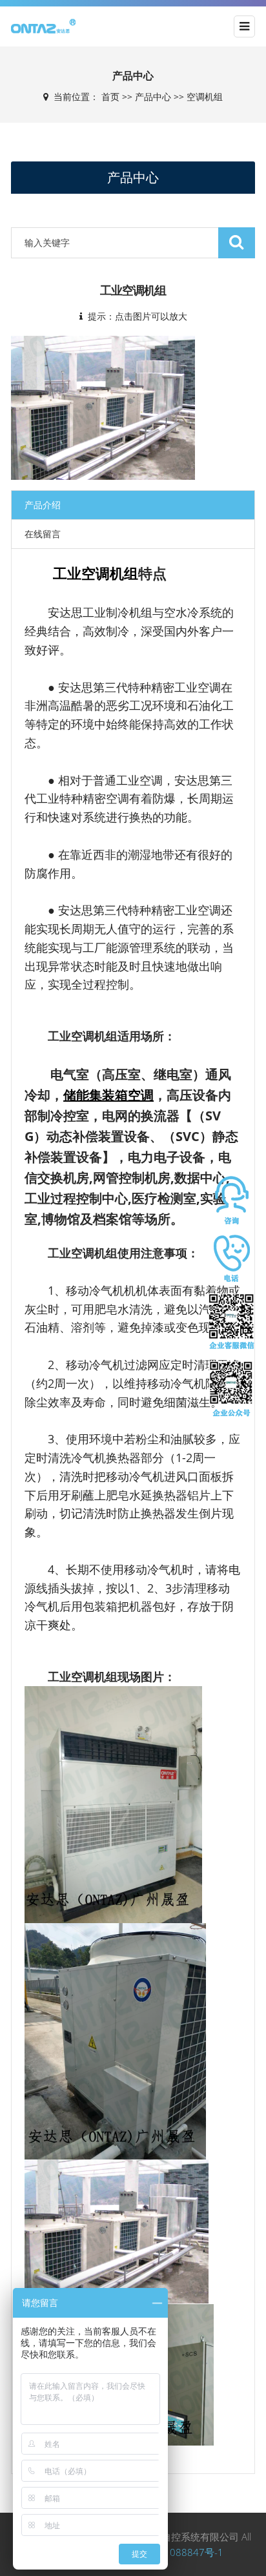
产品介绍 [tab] (43, 505)
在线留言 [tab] (43, 534)
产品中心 (153, 97)
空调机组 (205, 97)
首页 (110, 97)
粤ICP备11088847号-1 (174, 2552)
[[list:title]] (103, 407)
